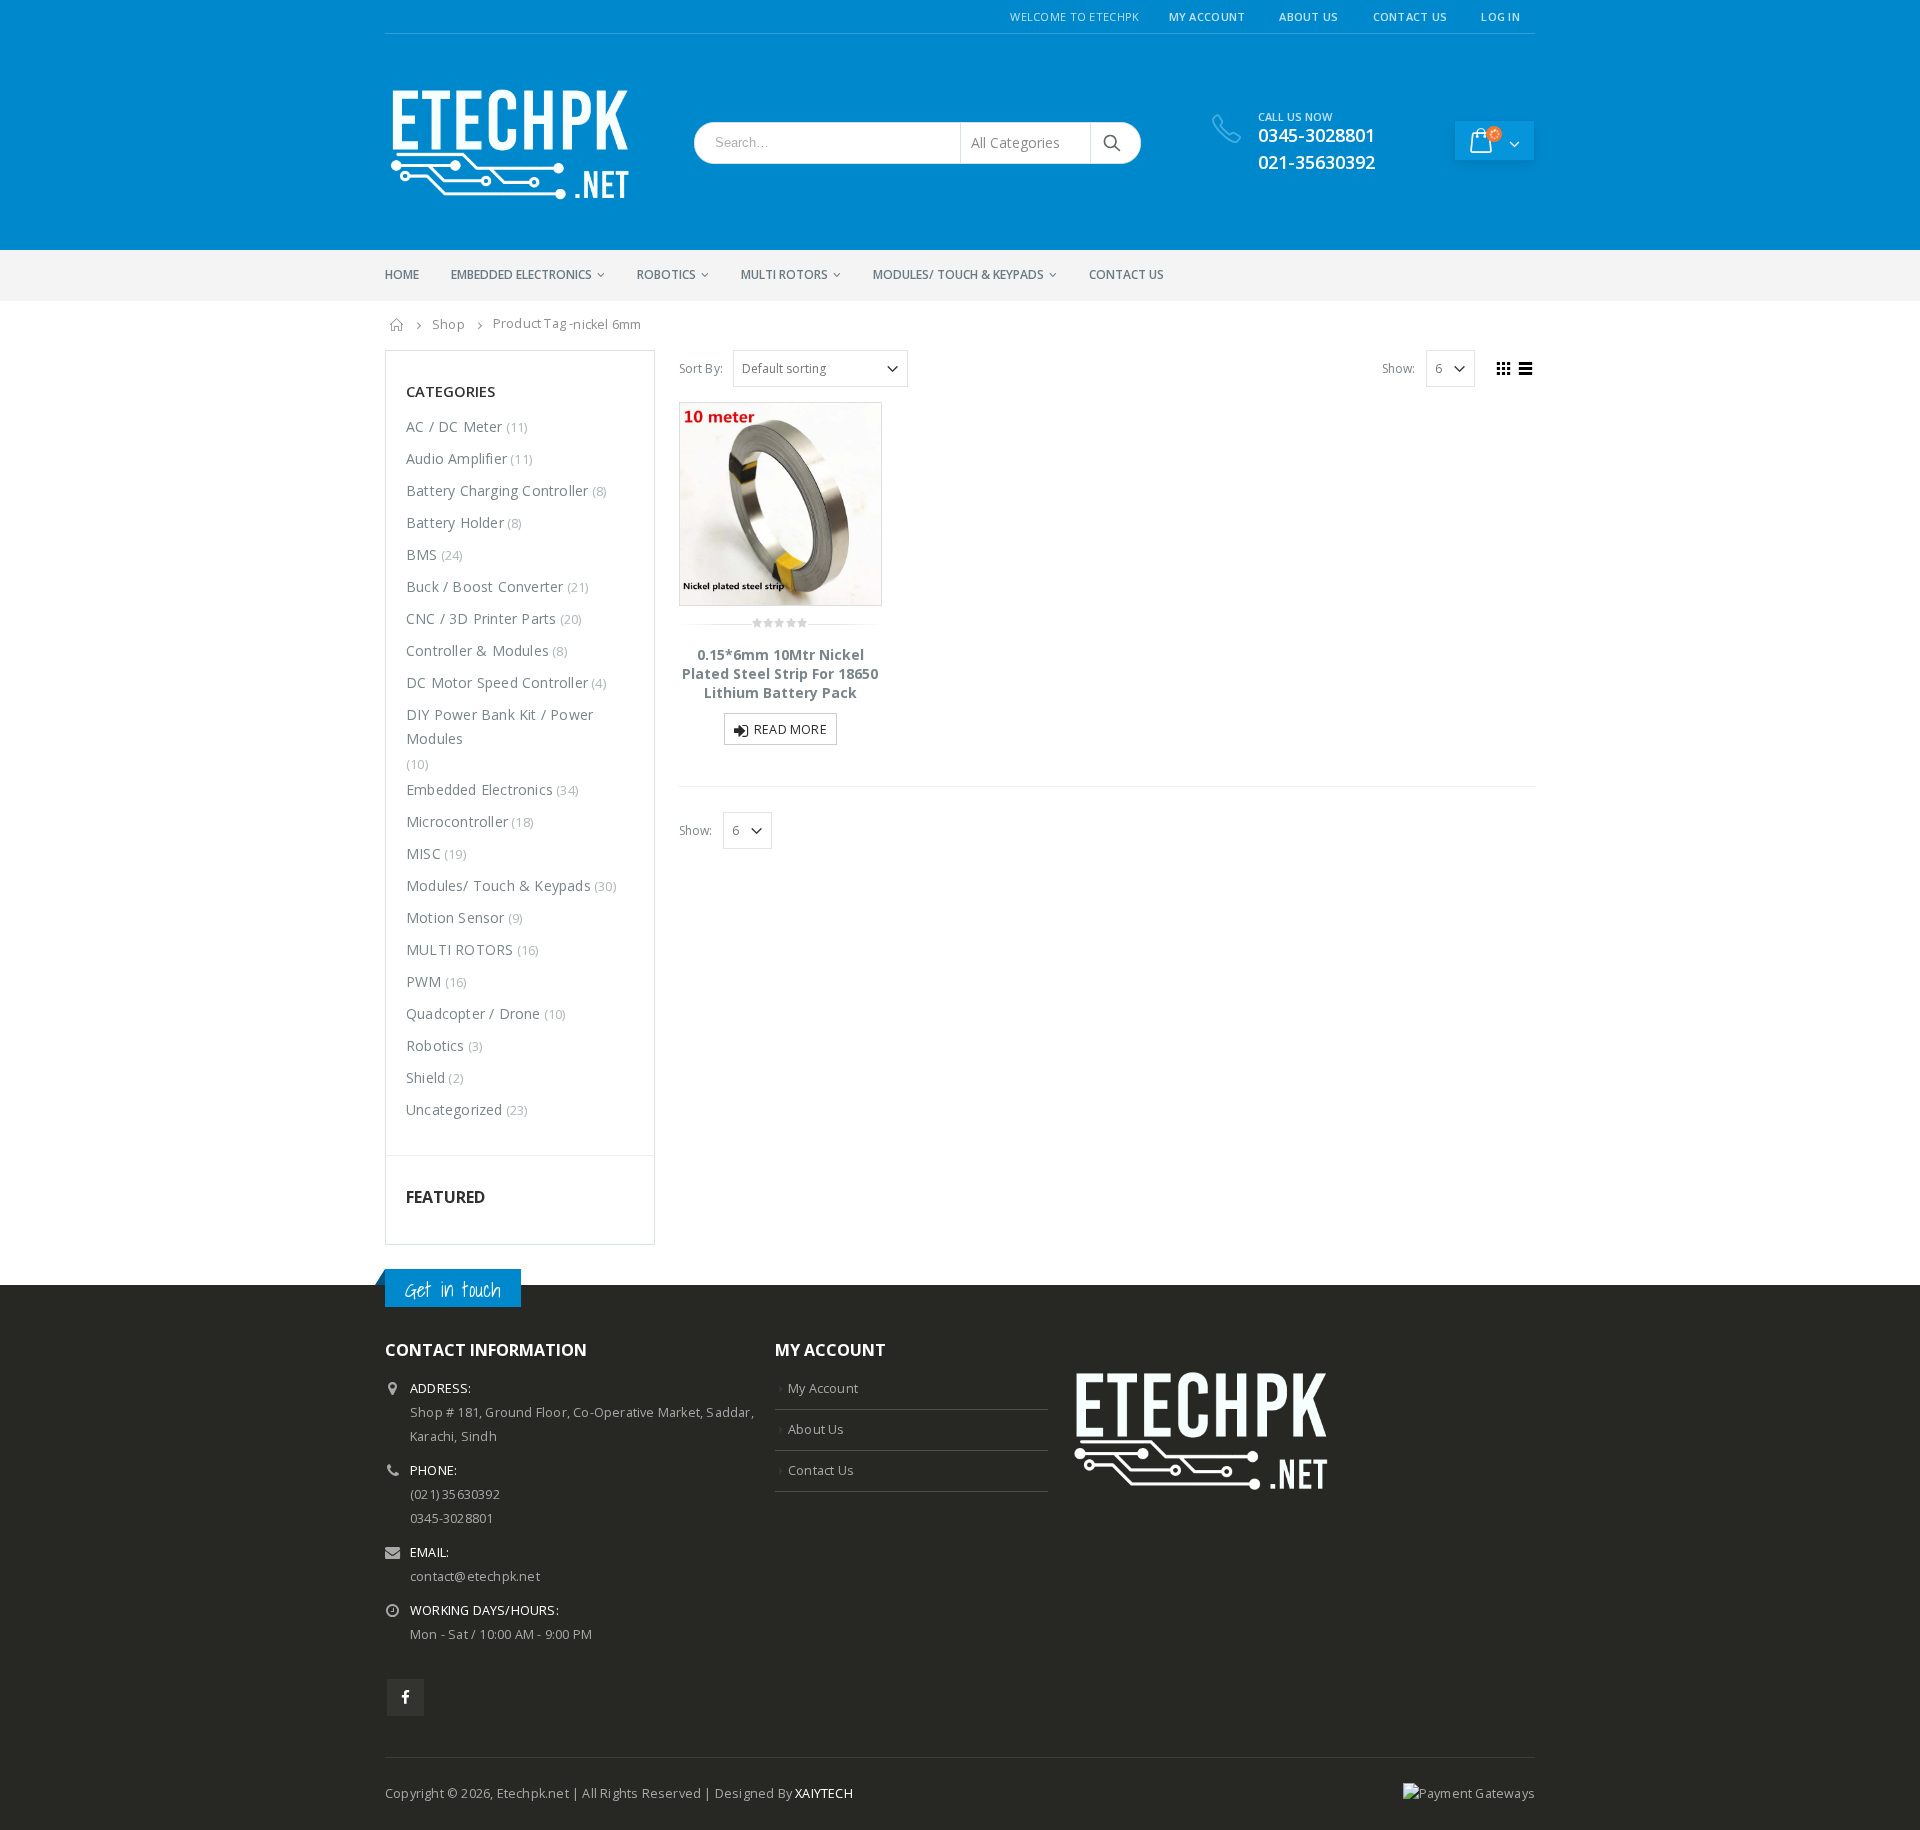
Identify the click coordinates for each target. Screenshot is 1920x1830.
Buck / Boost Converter (484, 586)
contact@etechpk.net (475, 1576)
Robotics (666, 274)
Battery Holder (455, 522)
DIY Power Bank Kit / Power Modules (499, 726)
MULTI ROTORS (784, 274)
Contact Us (1410, 16)
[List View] (1526, 366)
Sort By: (701, 368)
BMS (422, 554)
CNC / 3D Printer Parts (481, 618)
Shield (425, 1077)
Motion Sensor (455, 917)
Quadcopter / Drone (473, 1013)
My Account (1207, 16)
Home (402, 274)
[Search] (1113, 143)
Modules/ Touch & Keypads (958, 274)
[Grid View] (1504, 366)
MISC (423, 853)
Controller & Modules (477, 650)
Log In (1500, 16)
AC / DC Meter (454, 426)
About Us (1308, 16)
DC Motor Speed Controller (497, 682)
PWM (424, 981)
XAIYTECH (824, 1793)
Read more (790, 729)
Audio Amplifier (456, 458)
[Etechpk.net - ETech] (510, 142)
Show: (1399, 368)
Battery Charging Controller (497, 490)
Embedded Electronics (521, 274)
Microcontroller (457, 821)
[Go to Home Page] (397, 325)
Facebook (405, 1697)
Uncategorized (454, 1109)
